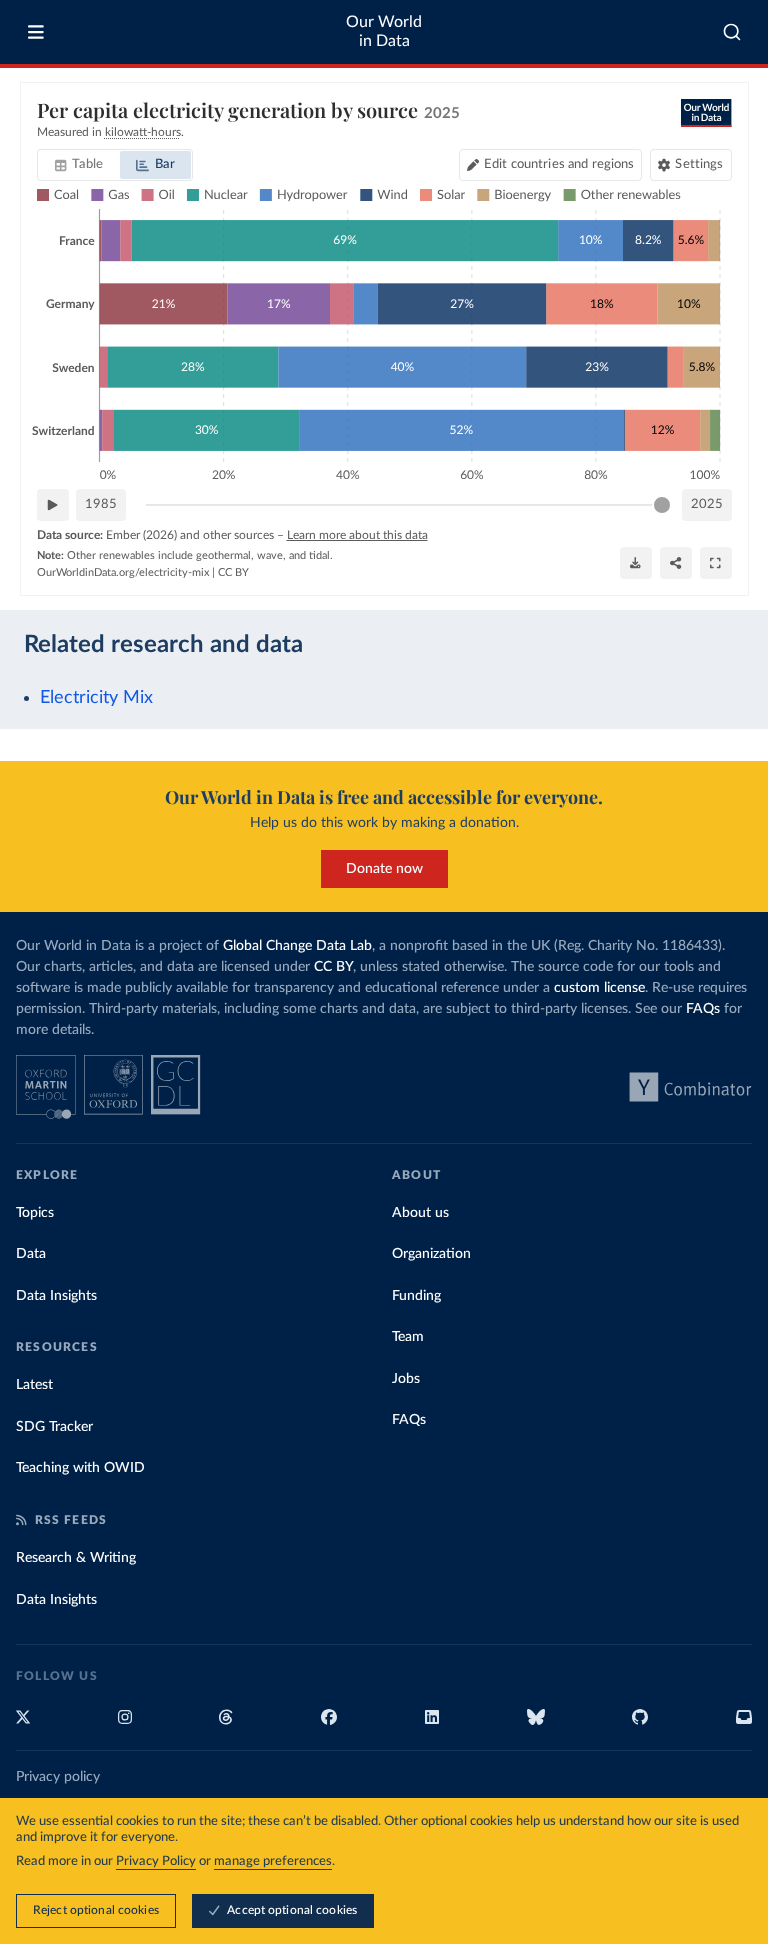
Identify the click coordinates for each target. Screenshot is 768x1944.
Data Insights (56, 1296)
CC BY (233, 572)
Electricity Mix (96, 697)
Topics (35, 1213)
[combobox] (732, 32)
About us (420, 1213)
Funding (416, 1296)
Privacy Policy (156, 1861)
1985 (101, 504)
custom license (599, 988)
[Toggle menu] (36, 32)
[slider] (662, 505)
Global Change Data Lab (297, 946)
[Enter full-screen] (716, 563)
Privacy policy (58, 1777)
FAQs (703, 1009)
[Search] (732, 32)
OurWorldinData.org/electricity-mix (123, 572)
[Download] (636, 563)
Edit (559, 164)
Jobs (406, 1379)
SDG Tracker (54, 1427)
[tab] (79, 165)
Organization (431, 1254)
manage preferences (273, 1861)
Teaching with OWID (80, 1468)
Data (31, 1254)
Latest (34, 1385)
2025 (707, 504)
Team (408, 1337)
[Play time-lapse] (53, 505)
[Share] (676, 563)
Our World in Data (384, 31)
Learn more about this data (357, 535)
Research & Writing (76, 1558)
